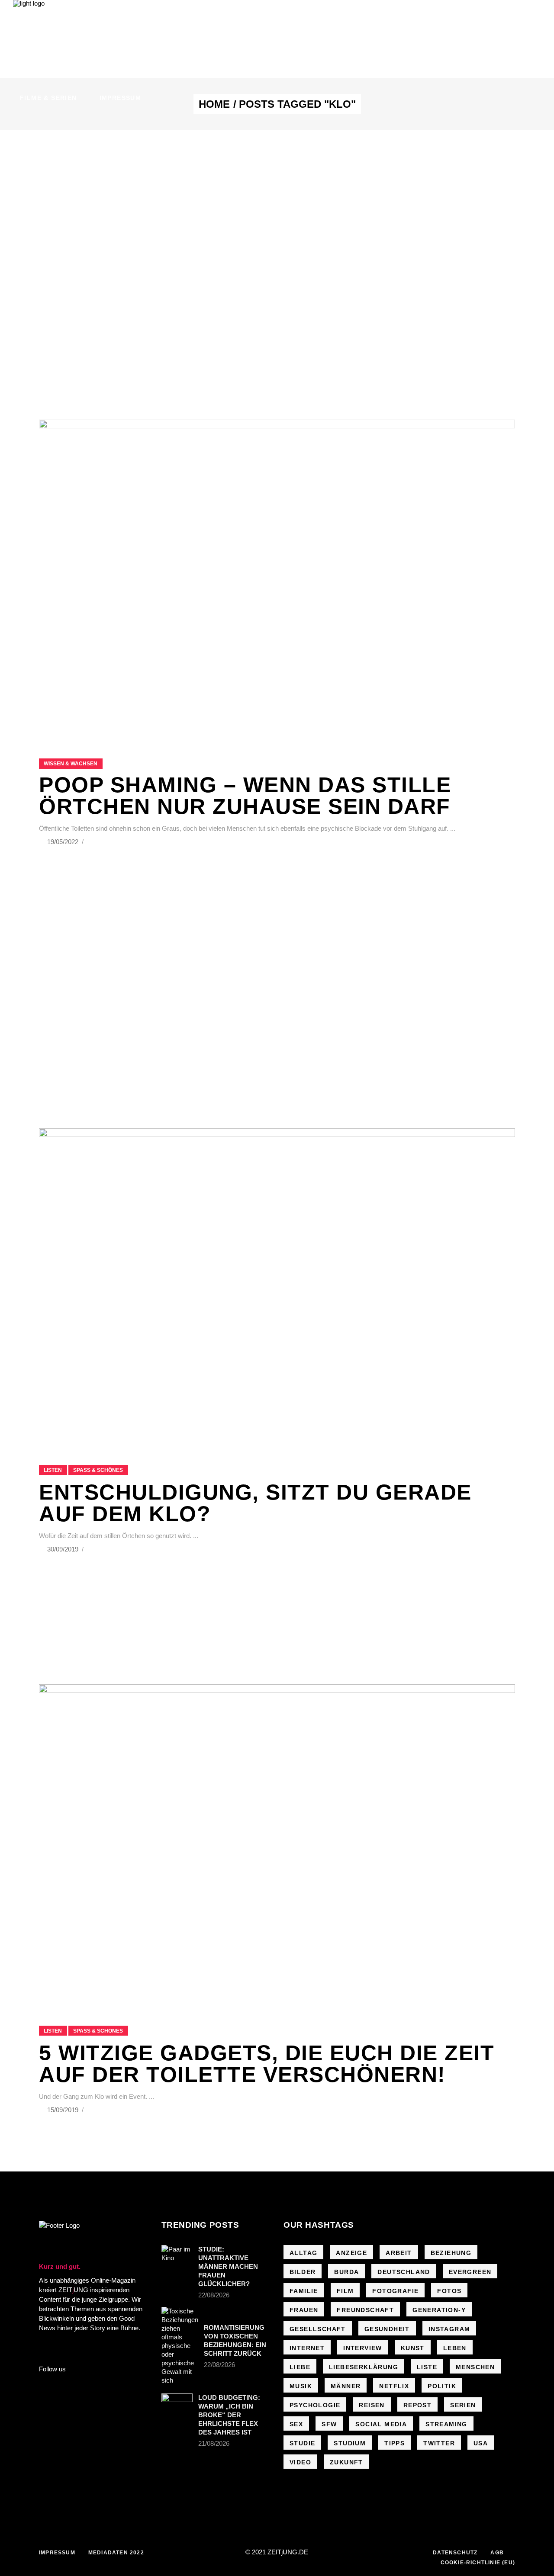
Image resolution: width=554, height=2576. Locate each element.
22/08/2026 (214, 2295)
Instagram (449, 2329)
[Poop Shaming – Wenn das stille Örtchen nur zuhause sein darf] (277, 578)
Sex (296, 2424)
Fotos (449, 2291)
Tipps (395, 2443)
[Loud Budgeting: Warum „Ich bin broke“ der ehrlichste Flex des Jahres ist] (177, 2404)
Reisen (372, 2405)
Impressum (57, 2553)
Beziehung (451, 2253)
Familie (304, 2291)
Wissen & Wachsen (71, 764)
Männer (346, 2386)
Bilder (303, 2272)
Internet (307, 2348)
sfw (329, 2424)
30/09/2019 (64, 1549)
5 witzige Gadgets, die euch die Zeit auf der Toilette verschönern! (267, 2064)
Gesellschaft (318, 2329)
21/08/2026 (214, 2443)
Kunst (413, 2348)
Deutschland (404, 2272)
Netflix (394, 2386)
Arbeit (399, 2253)
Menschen (475, 2367)
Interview (363, 2348)
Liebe (300, 2367)
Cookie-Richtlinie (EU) (478, 2563)
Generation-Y (439, 2310)
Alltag (303, 2253)
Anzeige (351, 2253)
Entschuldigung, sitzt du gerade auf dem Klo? (255, 1503)
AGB (497, 2553)
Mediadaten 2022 (116, 2553)
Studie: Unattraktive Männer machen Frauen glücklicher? (228, 2266)
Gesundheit (387, 2329)
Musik (301, 2386)
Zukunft (346, 2462)
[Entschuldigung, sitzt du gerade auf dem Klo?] (277, 1286)
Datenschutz (455, 2553)
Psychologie (315, 2405)
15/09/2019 (64, 2110)
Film (345, 2291)
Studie (302, 2443)
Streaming (446, 2424)
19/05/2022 (64, 842)
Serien (463, 2405)
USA (481, 2443)
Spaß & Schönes (98, 1470)
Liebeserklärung (364, 2367)
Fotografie (395, 2291)
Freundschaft (365, 2310)
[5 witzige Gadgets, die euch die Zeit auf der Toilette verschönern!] (277, 1844)
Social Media (381, 2424)
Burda (346, 2272)
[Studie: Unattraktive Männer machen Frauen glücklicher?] (177, 2255)
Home (214, 104)
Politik (442, 2386)
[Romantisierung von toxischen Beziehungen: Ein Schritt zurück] (180, 2346)
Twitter (439, 2443)
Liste (427, 2367)
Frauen (304, 2310)
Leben (455, 2348)
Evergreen (470, 2272)
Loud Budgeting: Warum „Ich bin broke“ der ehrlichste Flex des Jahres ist (229, 2415)
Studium (350, 2443)
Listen (53, 1470)
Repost (417, 2405)
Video (300, 2462)
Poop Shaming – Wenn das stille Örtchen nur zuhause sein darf (245, 796)
